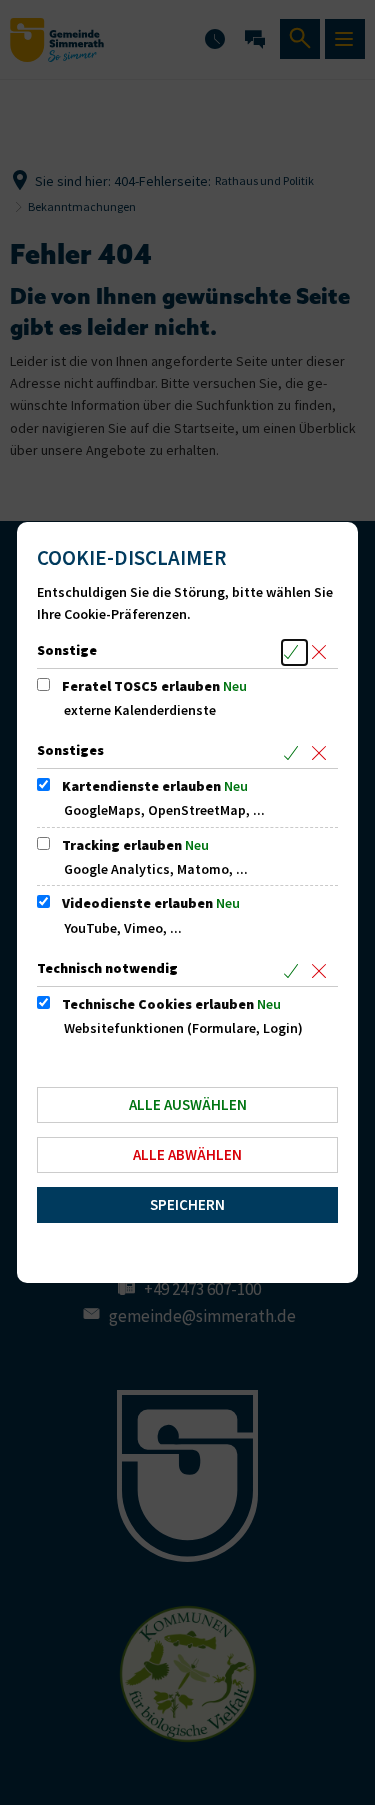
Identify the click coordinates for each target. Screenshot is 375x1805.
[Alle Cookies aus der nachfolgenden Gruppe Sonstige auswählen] (294, 652)
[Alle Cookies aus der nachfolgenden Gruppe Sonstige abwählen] (322, 652)
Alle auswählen (188, 1104)
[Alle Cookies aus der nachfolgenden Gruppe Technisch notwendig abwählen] (322, 970)
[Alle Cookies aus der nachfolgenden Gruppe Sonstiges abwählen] (322, 752)
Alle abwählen (187, 1154)
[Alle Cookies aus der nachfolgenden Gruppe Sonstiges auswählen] (294, 752)
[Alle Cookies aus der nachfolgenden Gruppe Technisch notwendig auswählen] (294, 970)
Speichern (187, 1204)
